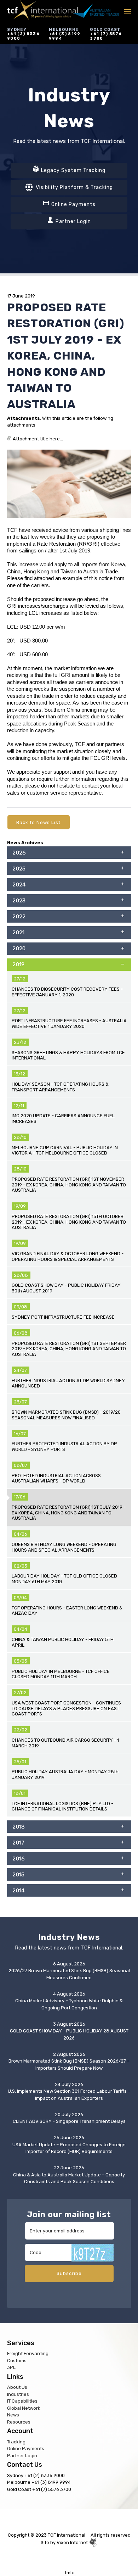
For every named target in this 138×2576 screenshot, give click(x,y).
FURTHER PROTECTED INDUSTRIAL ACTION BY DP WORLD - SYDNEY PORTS (64, 1446)
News (13, 2415)
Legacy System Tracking (73, 170)
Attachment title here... (37, 439)
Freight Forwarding (28, 2354)
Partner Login (73, 221)
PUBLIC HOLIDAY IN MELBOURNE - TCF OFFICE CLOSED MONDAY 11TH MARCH (61, 1674)
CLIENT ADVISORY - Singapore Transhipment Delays (69, 2121)
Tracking (16, 2442)
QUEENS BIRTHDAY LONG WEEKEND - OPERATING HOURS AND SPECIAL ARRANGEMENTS (64, 1547)
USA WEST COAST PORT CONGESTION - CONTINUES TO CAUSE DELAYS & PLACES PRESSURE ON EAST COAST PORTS (66, 1708)
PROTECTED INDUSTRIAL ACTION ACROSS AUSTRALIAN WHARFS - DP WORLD (56, 1478)
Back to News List (38, 822)
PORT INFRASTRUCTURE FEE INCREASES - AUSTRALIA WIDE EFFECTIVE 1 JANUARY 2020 (69, 1023)
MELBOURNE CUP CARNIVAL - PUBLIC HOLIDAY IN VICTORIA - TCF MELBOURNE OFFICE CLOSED (65, 1150)
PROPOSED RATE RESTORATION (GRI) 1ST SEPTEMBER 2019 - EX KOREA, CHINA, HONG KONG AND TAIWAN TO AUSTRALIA (69, 1349)
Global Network (24, 2408)
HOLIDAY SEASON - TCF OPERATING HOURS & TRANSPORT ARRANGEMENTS (60, 1087)
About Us (17, 2387)
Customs (17, 2361)
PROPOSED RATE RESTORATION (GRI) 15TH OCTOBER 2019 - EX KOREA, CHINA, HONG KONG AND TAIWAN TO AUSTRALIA (69, 1222)
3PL (11, 2367)
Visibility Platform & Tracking (74, 187)
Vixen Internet (73, 2542)
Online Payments (73, 204)
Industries (18, 2394)
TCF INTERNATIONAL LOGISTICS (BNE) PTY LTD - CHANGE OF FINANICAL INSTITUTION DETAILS (62, 1806)
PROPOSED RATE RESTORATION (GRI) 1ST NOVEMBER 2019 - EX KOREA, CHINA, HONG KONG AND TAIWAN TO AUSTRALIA (69, 1185)
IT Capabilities (22, 2401)
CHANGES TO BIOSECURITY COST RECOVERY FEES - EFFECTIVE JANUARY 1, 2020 (67, 992)
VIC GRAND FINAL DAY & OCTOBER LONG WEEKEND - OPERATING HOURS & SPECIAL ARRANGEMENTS (68, 1256)
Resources (19, 2422)
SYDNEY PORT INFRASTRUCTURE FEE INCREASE (63, 1317)
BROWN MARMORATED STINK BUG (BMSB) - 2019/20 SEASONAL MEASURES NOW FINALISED (66, 1415)
